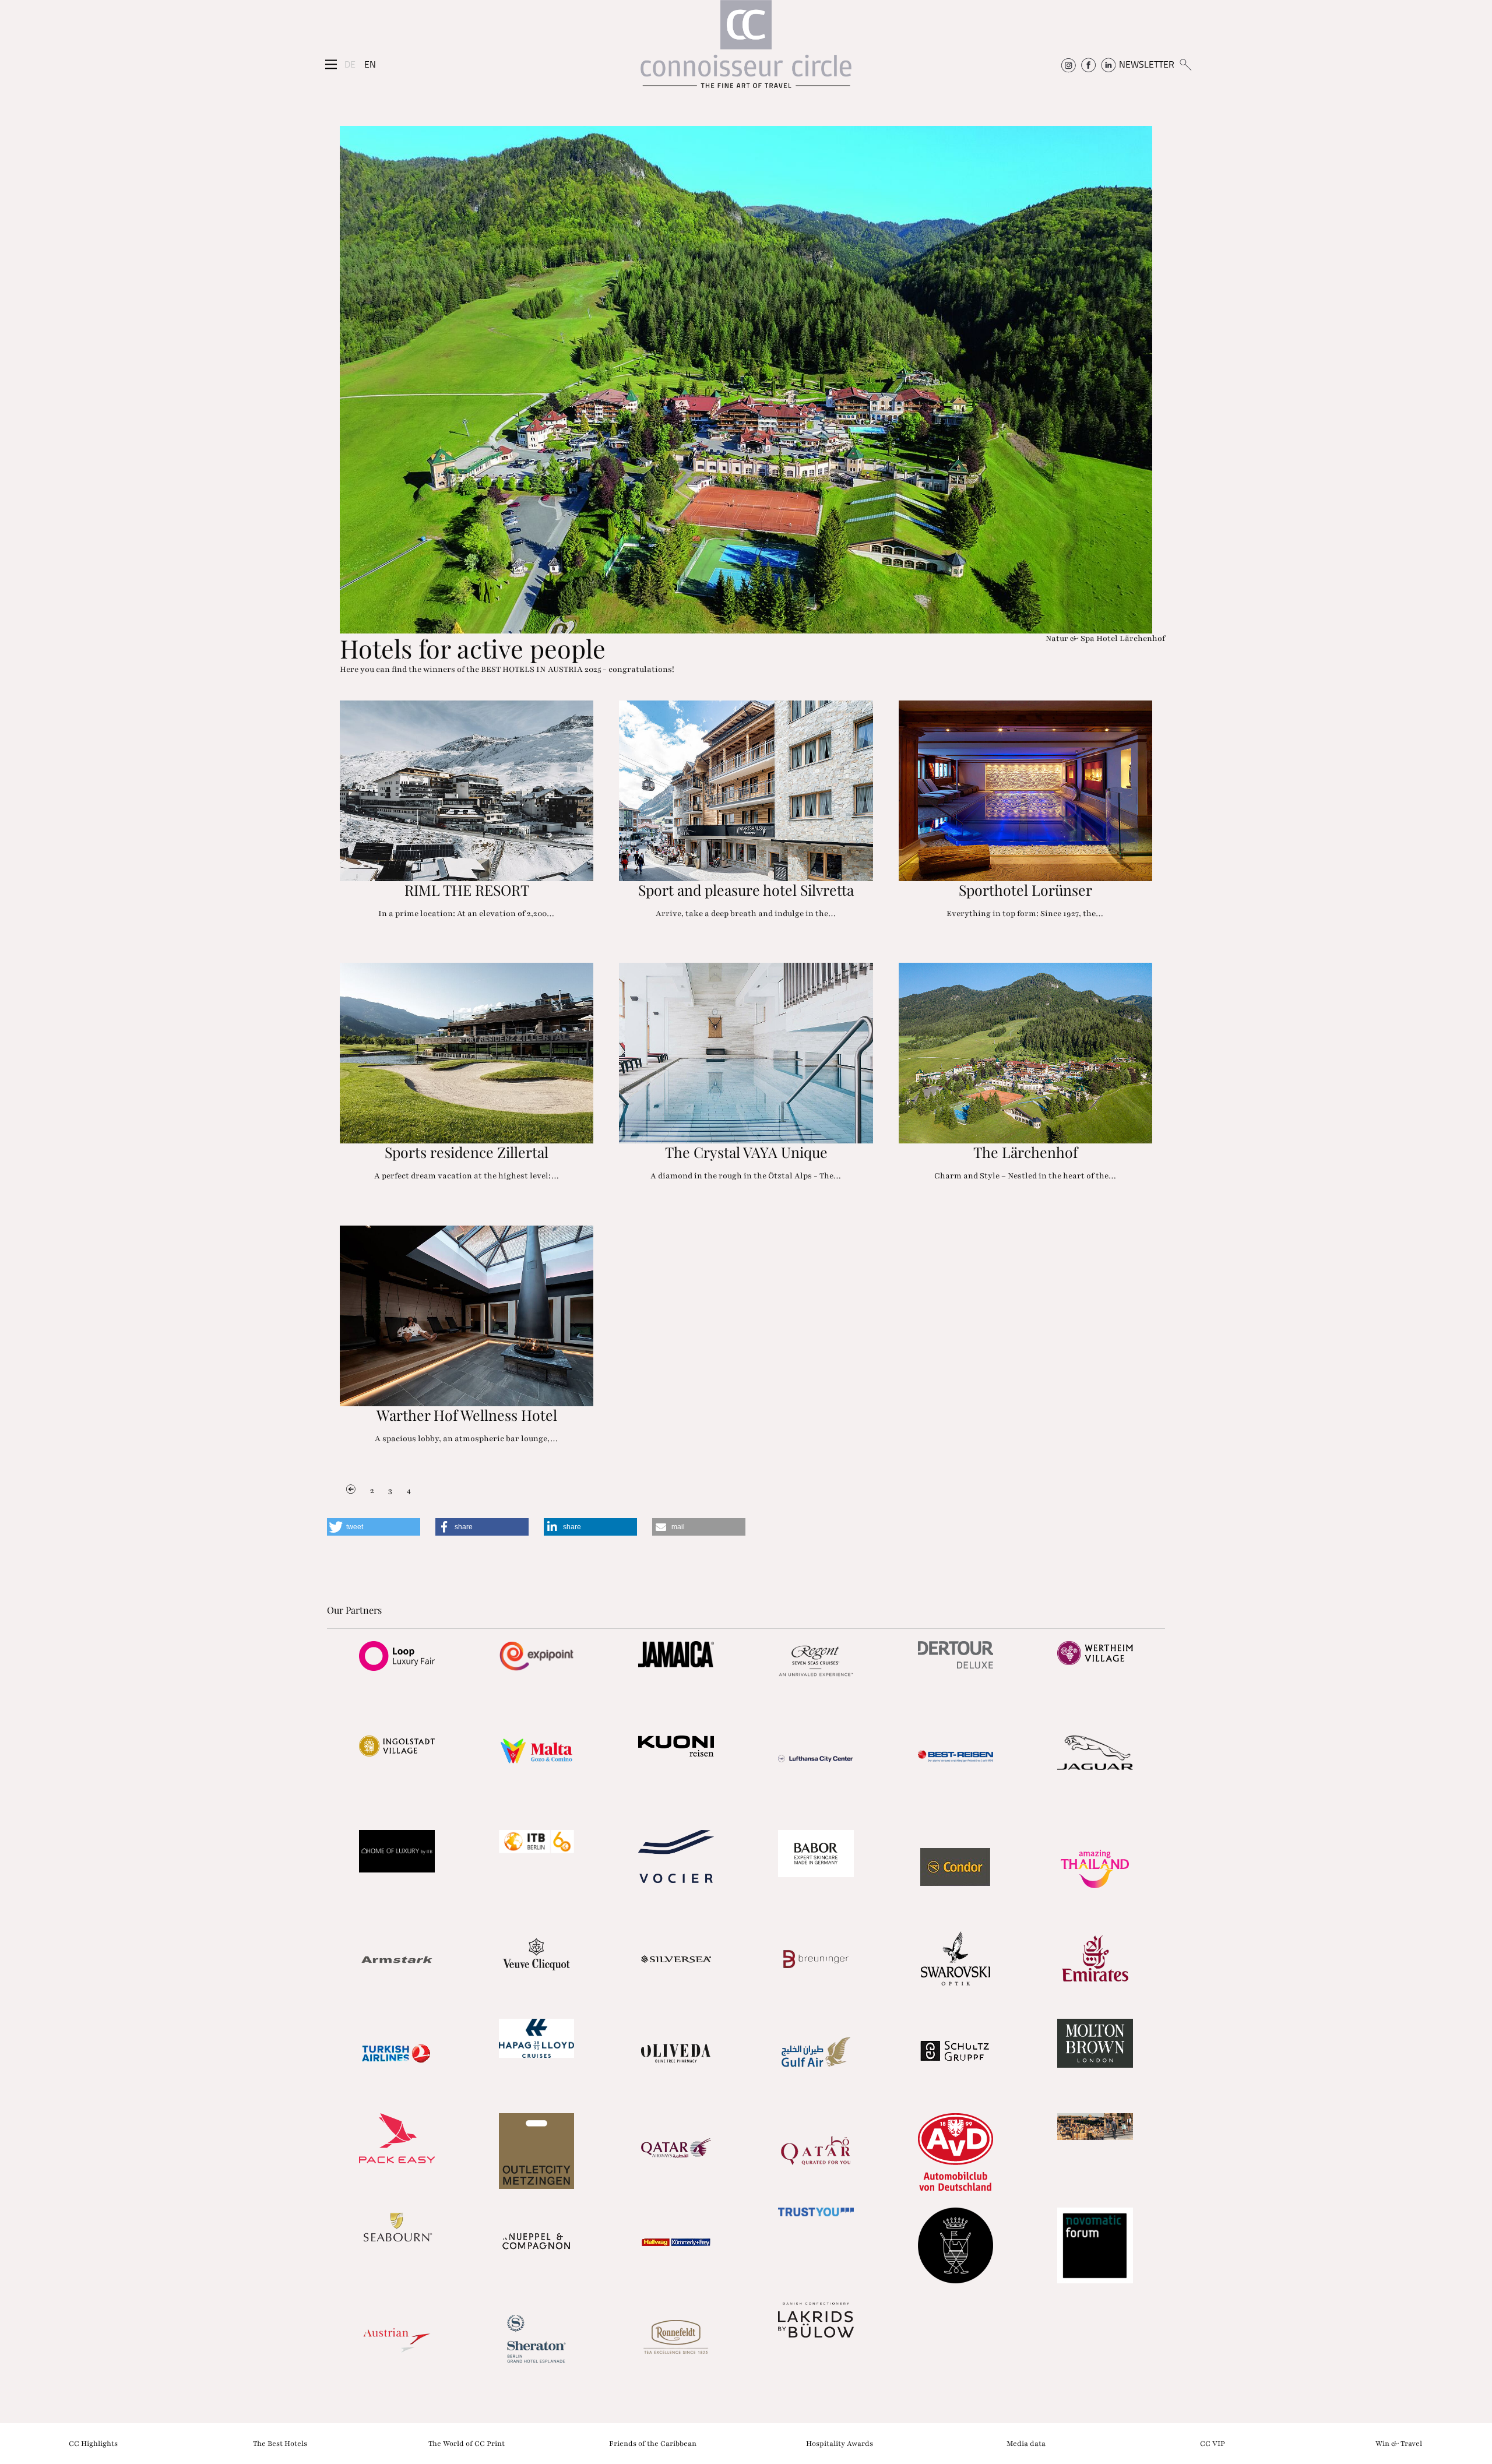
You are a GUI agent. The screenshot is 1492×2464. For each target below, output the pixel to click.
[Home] (746, 50)
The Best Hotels (280, 2443)
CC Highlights (93, 2443)
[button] (374, 1527)
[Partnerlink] (397, 1656)
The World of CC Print (467, 2443)
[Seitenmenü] (331, 65)
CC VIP (1213, 2443)
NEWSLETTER (1147, 64)
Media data (1026, 2443)
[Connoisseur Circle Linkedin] (1108, 64)
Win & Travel (1399, 2443)
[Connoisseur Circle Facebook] (1088, 64)
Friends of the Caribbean (653, 2443)
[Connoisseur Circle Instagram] (1069, 64)
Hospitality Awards (840, 2443)
